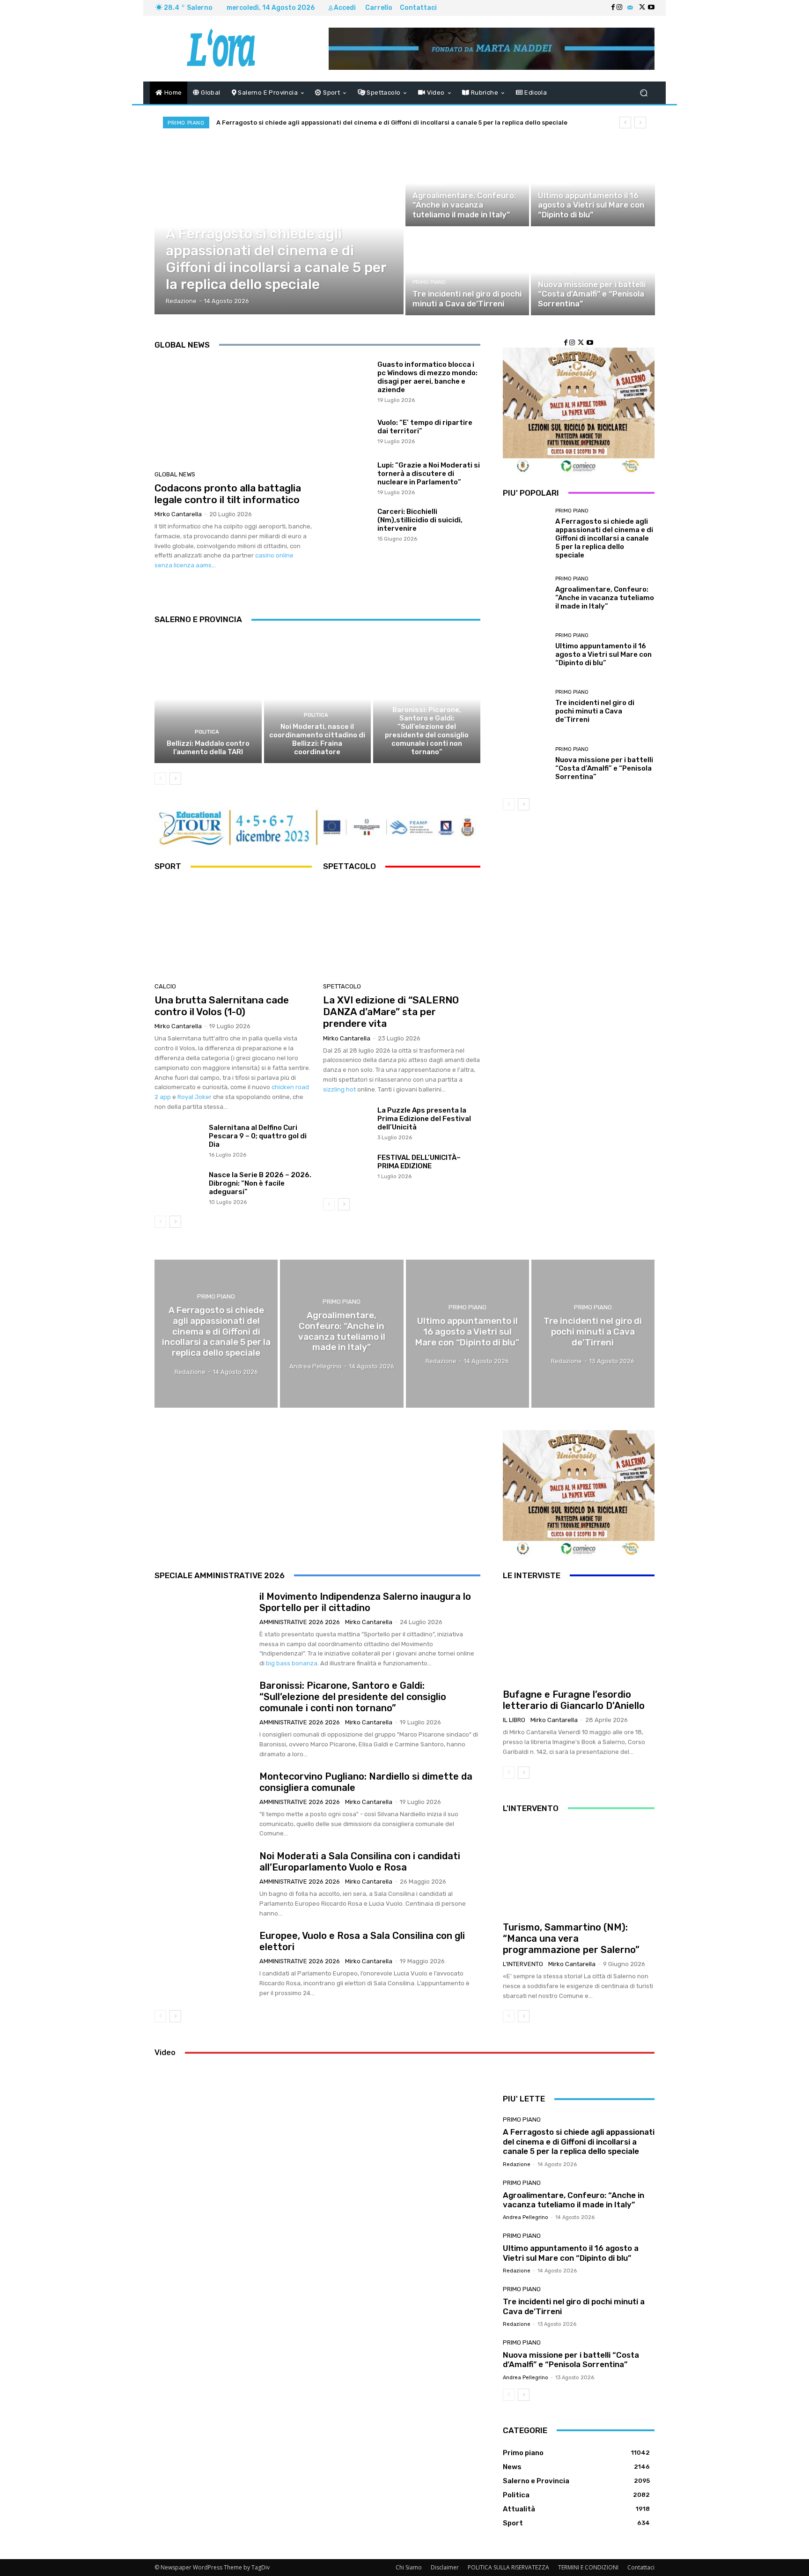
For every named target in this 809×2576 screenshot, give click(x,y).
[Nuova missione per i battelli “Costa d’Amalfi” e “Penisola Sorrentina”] (593, 272)
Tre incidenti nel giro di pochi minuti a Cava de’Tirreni (595, 711)
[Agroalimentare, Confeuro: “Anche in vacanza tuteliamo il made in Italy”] (467, 183)
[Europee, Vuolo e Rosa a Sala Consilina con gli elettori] (203, 1964)
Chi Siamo (409, 2567)
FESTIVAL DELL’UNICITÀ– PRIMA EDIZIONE (419, 1162)
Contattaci (641, 2567)
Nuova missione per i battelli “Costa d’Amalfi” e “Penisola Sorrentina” (604, 768)
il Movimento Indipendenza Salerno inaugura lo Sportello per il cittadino (365, 1602)
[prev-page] (160, 779)
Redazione (517, 2164)
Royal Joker (195, 1097)
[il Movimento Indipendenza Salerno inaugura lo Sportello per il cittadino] (203, 1625)
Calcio (165, 986)
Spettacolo (342, 986)
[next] (640, 122)
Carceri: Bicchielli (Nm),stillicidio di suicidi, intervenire (420, 520)
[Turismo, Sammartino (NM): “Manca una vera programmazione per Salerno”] (579, 1869)
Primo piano (185, 222)
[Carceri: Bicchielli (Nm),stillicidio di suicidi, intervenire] (347, 524)
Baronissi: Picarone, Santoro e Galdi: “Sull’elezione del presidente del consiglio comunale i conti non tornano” (427, 731)
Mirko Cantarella (178, 514)
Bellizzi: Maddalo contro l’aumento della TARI (208, 748)
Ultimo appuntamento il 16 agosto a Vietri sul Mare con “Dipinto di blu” (603, 654)
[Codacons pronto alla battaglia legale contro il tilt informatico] (233, 412)
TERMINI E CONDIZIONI (588, 2567)
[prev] (625, 122)
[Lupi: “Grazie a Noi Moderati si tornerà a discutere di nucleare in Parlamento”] (347, 478)
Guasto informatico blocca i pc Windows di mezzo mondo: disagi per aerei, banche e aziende (427, 377)
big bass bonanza (292, 1663)
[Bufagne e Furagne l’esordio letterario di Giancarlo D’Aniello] (579, 1636)
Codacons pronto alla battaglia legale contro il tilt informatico (228, 494)
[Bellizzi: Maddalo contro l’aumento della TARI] (208, 699)
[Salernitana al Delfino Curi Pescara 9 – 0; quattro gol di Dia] (178, 1141)
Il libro (514, 1720)
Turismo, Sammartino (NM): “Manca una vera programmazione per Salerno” (571, 1938)
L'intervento (523, 1964)
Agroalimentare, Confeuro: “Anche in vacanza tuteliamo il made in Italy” (605, 598)
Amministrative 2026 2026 (426, 698)
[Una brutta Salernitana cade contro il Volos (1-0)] (233, 929)
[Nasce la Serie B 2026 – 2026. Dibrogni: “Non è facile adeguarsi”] (178, 1188)
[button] (644, 93)
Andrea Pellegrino (526, 2217)
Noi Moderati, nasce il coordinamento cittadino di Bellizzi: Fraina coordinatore (317, 739)
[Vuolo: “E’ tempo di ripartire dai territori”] (347, 431)
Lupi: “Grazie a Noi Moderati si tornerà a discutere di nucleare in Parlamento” (429, 474)
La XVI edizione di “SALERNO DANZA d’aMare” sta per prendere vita (391, 1012)
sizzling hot (339, 1089)
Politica (207, 732)
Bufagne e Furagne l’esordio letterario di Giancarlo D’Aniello (574, 1700)
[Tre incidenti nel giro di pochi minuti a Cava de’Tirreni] (467, 272)
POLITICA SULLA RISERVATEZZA (508, 2567)
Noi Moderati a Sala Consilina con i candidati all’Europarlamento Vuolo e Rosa (360, 1862)
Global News (175, 474)
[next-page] (175, 779)
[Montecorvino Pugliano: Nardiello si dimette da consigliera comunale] (203, 1804)
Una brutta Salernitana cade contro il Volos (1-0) (222, 1006)
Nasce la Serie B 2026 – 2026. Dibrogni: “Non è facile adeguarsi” (260, 1183)
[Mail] (630, 8)
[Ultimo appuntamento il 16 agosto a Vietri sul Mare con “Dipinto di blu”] (593, 183)
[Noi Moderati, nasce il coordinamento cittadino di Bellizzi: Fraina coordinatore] (318, 699)
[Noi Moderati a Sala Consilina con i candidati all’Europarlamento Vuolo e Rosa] (203, 1885)
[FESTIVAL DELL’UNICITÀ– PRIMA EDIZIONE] (347, 1171)
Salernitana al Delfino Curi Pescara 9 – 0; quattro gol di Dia (258, 1136)
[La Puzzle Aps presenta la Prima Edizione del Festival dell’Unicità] (347, 1124)
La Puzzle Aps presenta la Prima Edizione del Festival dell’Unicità (424, 1119)
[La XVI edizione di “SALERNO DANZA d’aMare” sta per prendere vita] (402, 929)
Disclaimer (445, 2567)
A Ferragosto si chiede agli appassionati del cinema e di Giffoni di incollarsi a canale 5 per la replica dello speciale (392, 122)
